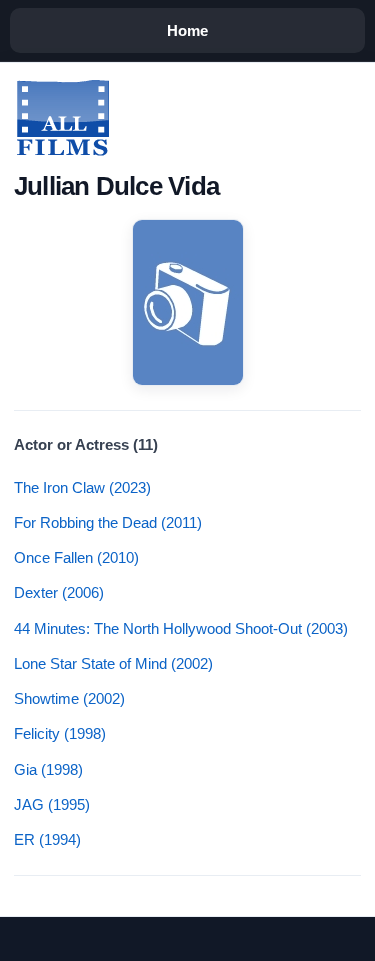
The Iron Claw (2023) (82, 487)
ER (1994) (47, 839)
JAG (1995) (52, 804)
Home (187, 30)
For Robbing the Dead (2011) (108, 522)
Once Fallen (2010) (76, 557)
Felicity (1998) (60, 733)
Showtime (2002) (69, 698)
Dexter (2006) (59, 592)
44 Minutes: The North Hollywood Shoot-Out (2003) (181, 628)
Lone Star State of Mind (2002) (113, 663)
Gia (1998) (48, 769)
